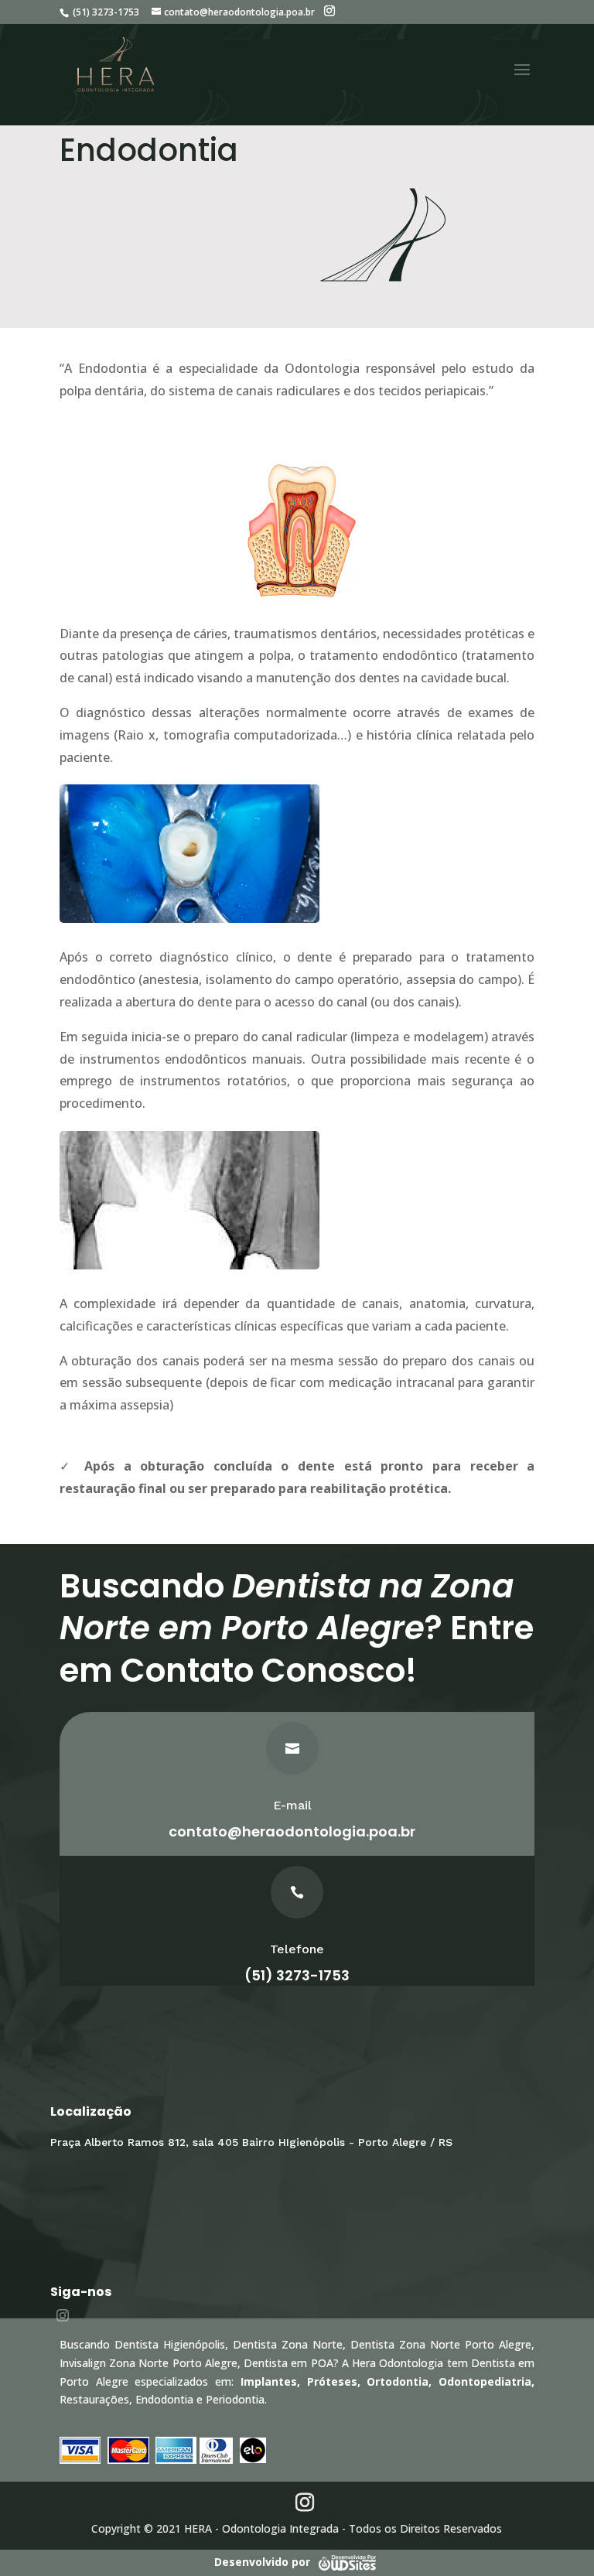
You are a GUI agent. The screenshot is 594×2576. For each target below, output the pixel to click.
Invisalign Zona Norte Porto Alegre (148, 2363)
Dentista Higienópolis (170, 2344)
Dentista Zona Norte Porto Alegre (441, 2344)
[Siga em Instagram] (63, 2315)
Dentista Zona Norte (288, 2344)
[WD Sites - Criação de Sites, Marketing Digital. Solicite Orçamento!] (347, 2561)
